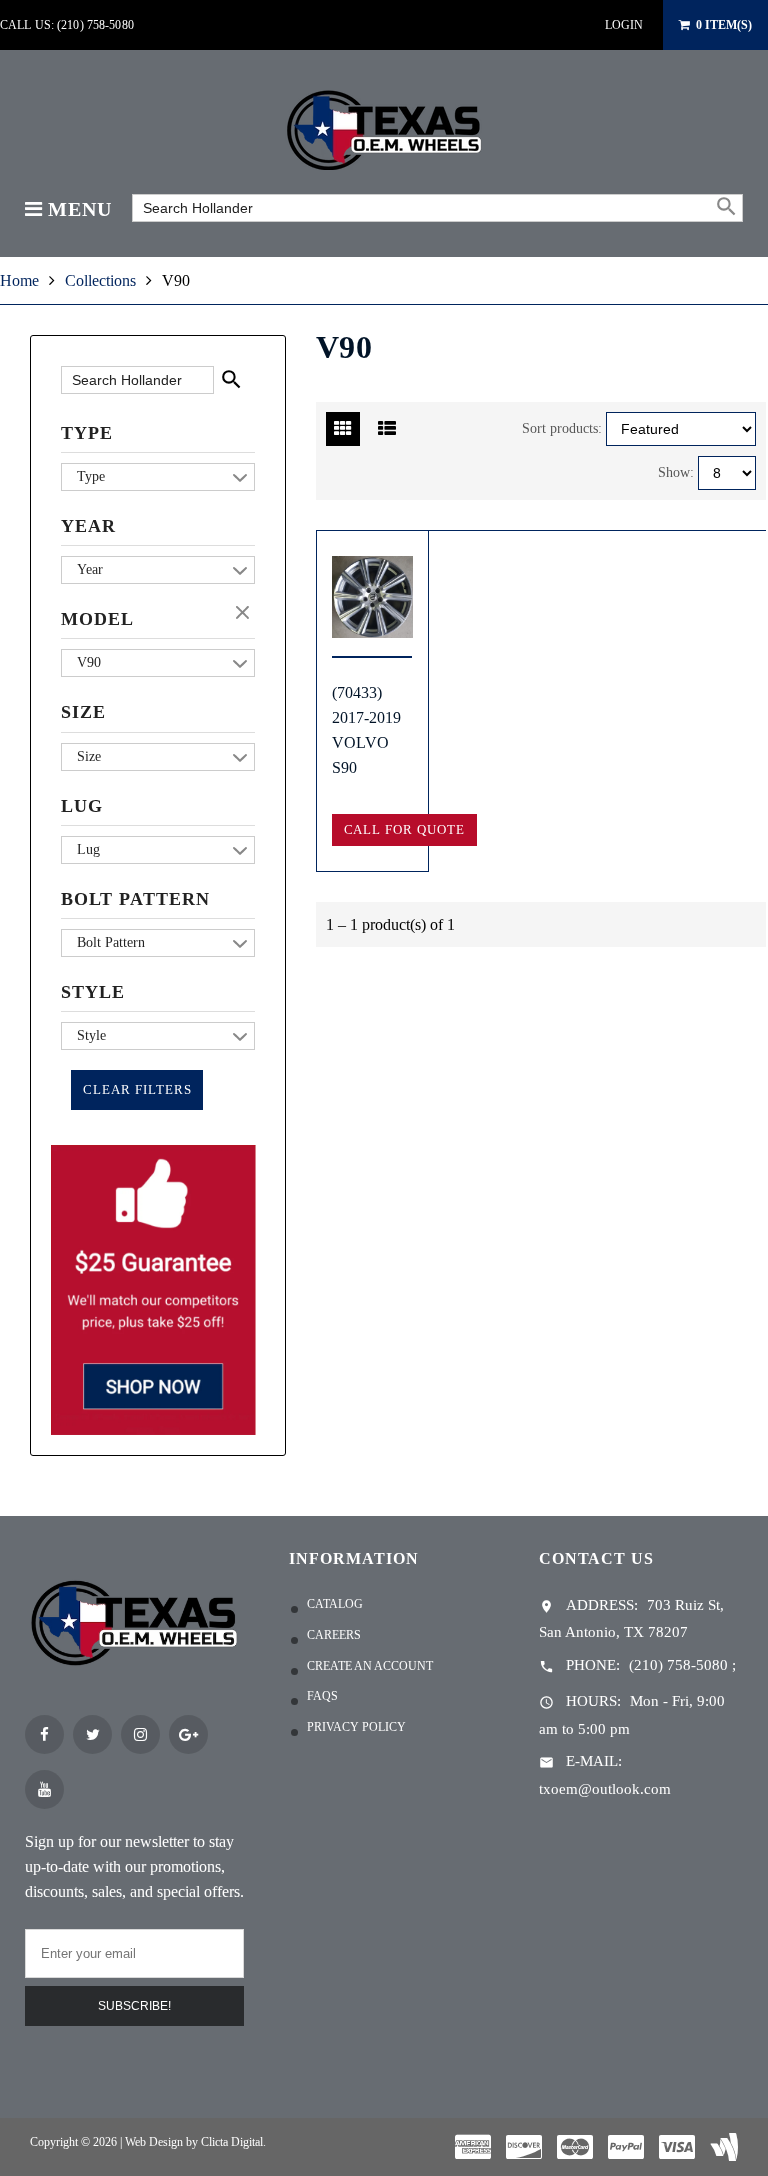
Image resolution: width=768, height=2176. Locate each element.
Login (624, 25)
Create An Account (370, 1666)
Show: (676, 472)
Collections (100, 280)
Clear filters (137, 1089)
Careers (334, 1635)
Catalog (335, 1604)
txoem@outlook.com (605, 1789)
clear (245, 614)
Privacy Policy (356, 1727)
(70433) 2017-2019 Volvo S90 (366, 730)
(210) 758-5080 (678, 1665)
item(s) (724, 25)
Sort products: (562, 428)
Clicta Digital (232, 2142)
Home (19, 280)
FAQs (322, 1696)
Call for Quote (404, 829)
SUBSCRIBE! (134, 2006)
